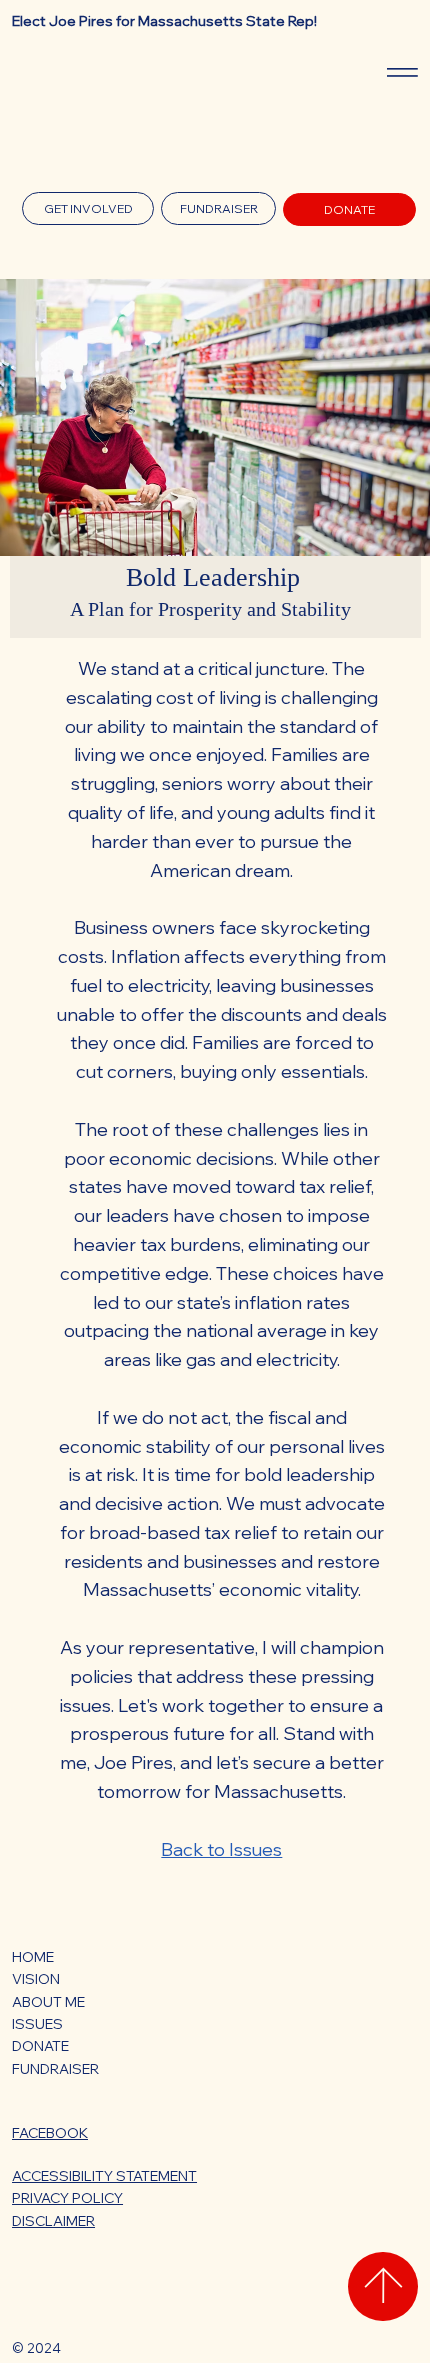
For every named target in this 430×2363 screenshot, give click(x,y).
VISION (36, 1979)
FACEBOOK (50, 2133)
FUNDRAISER (55, 2069)
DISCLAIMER (53, 2221)
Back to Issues (221, 1849)
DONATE (40, 2046)
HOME (33, 1957)
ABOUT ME (48, 2002)
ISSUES (37, 2024)
